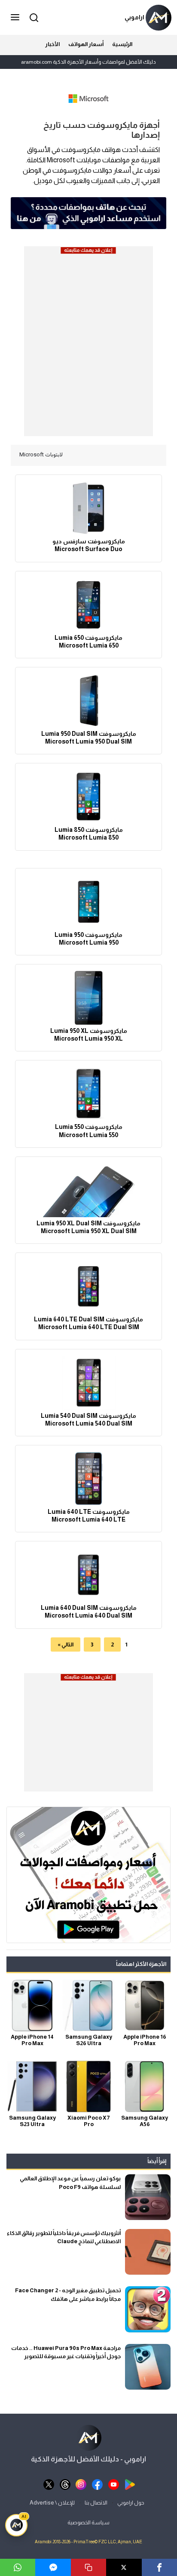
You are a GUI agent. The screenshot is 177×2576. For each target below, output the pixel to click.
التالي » (66, 1644)
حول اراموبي (131, 2503)
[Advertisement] (88, 344)
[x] (49, 2484)
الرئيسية (122, 44)
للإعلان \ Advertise (52, 2503)
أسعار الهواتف (86, 44)
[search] (33, 17)
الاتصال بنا (96, 2503)
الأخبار (52, 44)
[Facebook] (159, 2567)
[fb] (97, 2484)
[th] (65, 2484)
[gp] (130, 2484)
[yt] (114, 2484)
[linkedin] (53, 2567)
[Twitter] (124, 2567)
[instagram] (81, 2484)
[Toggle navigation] (16, 18)
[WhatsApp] (18, 2567)
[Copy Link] (88, 2567)
